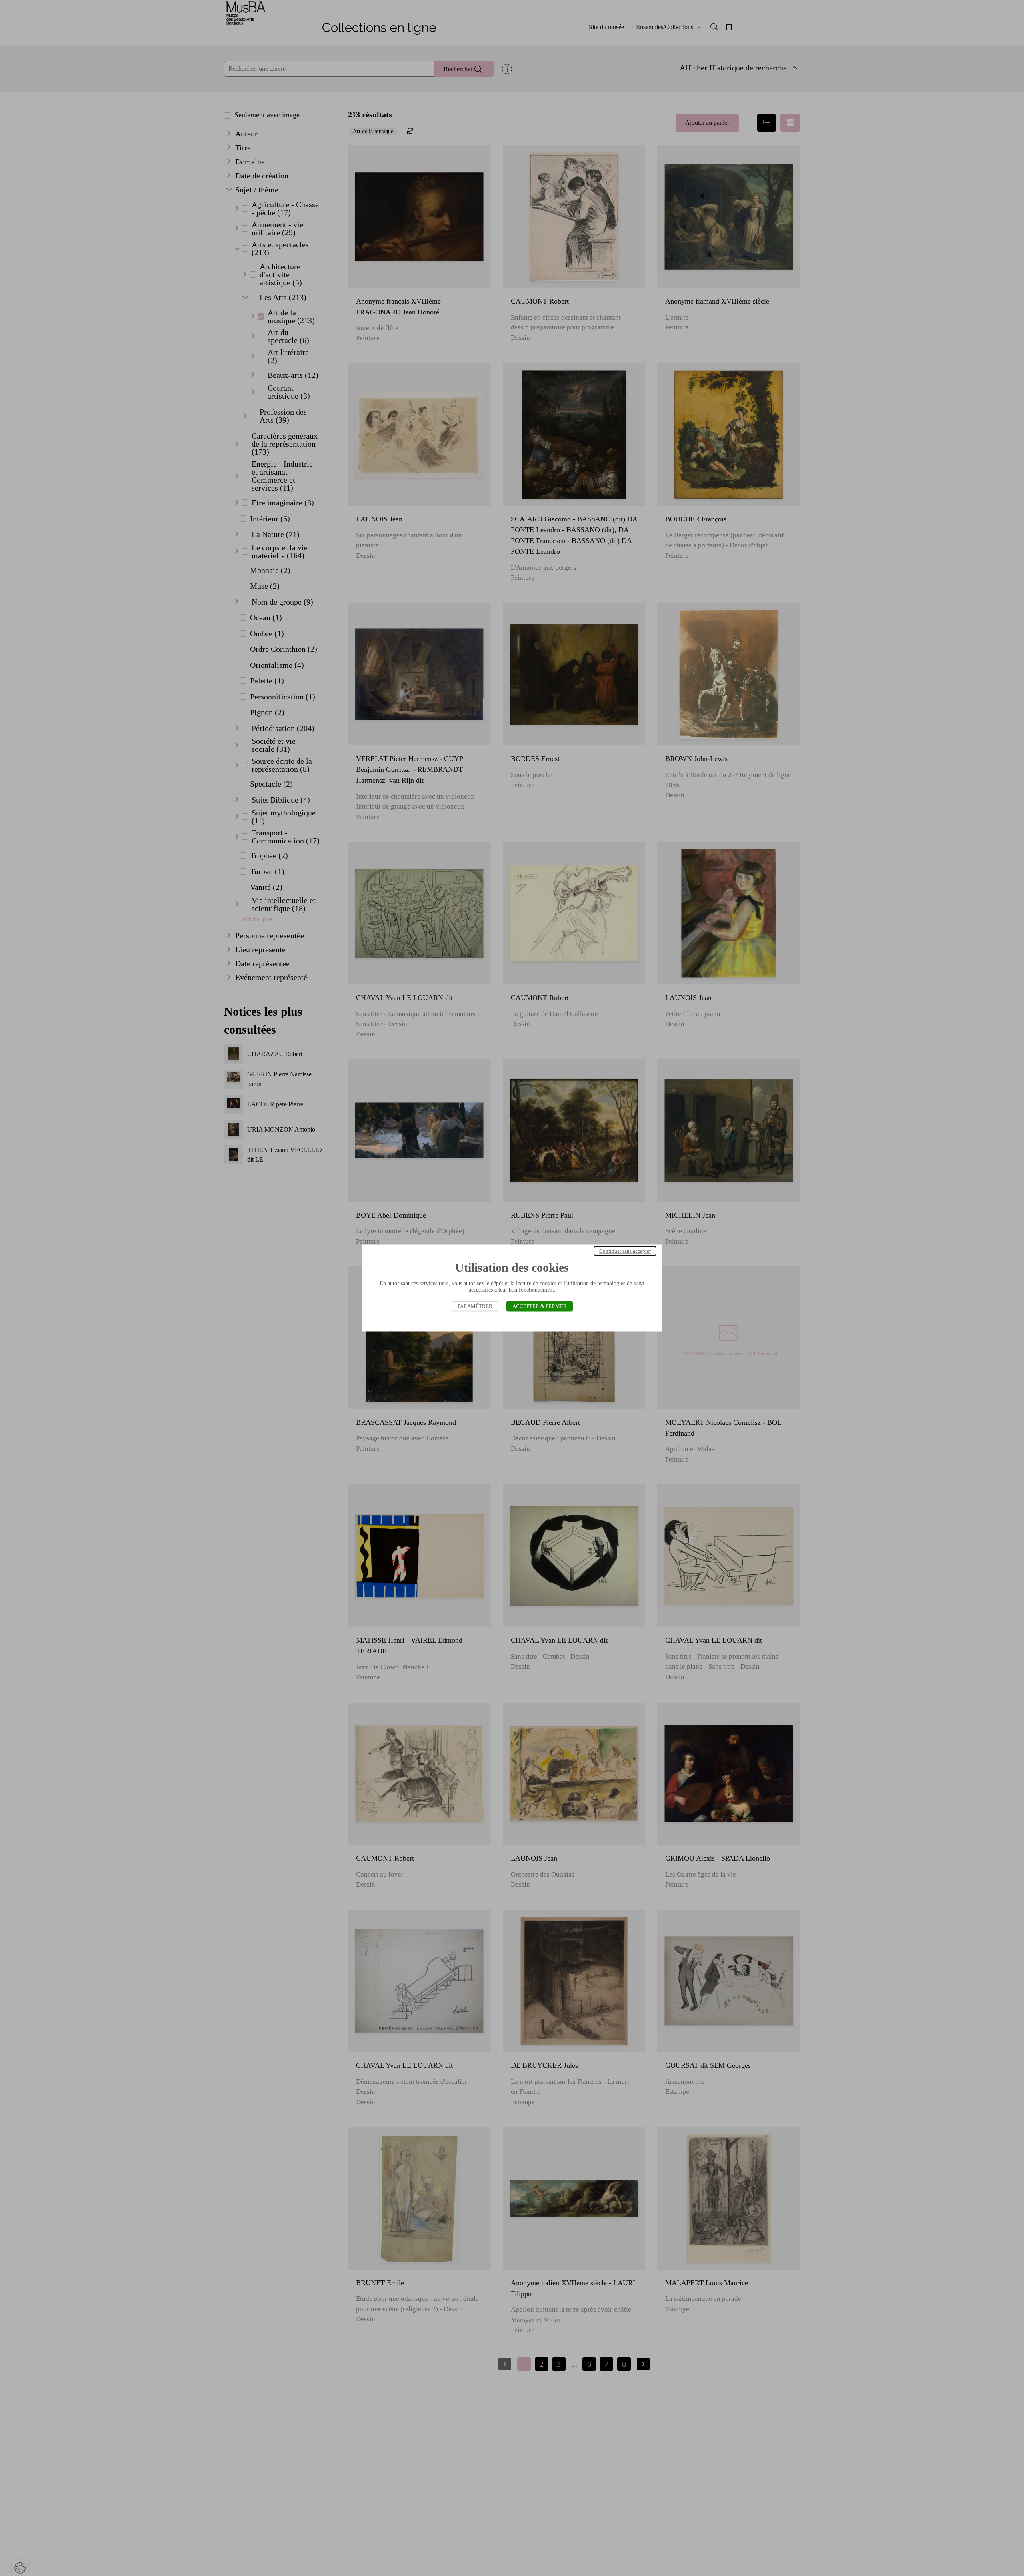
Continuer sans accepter (625, 1251)
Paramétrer (475, 1306)
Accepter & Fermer (540, 1306)
